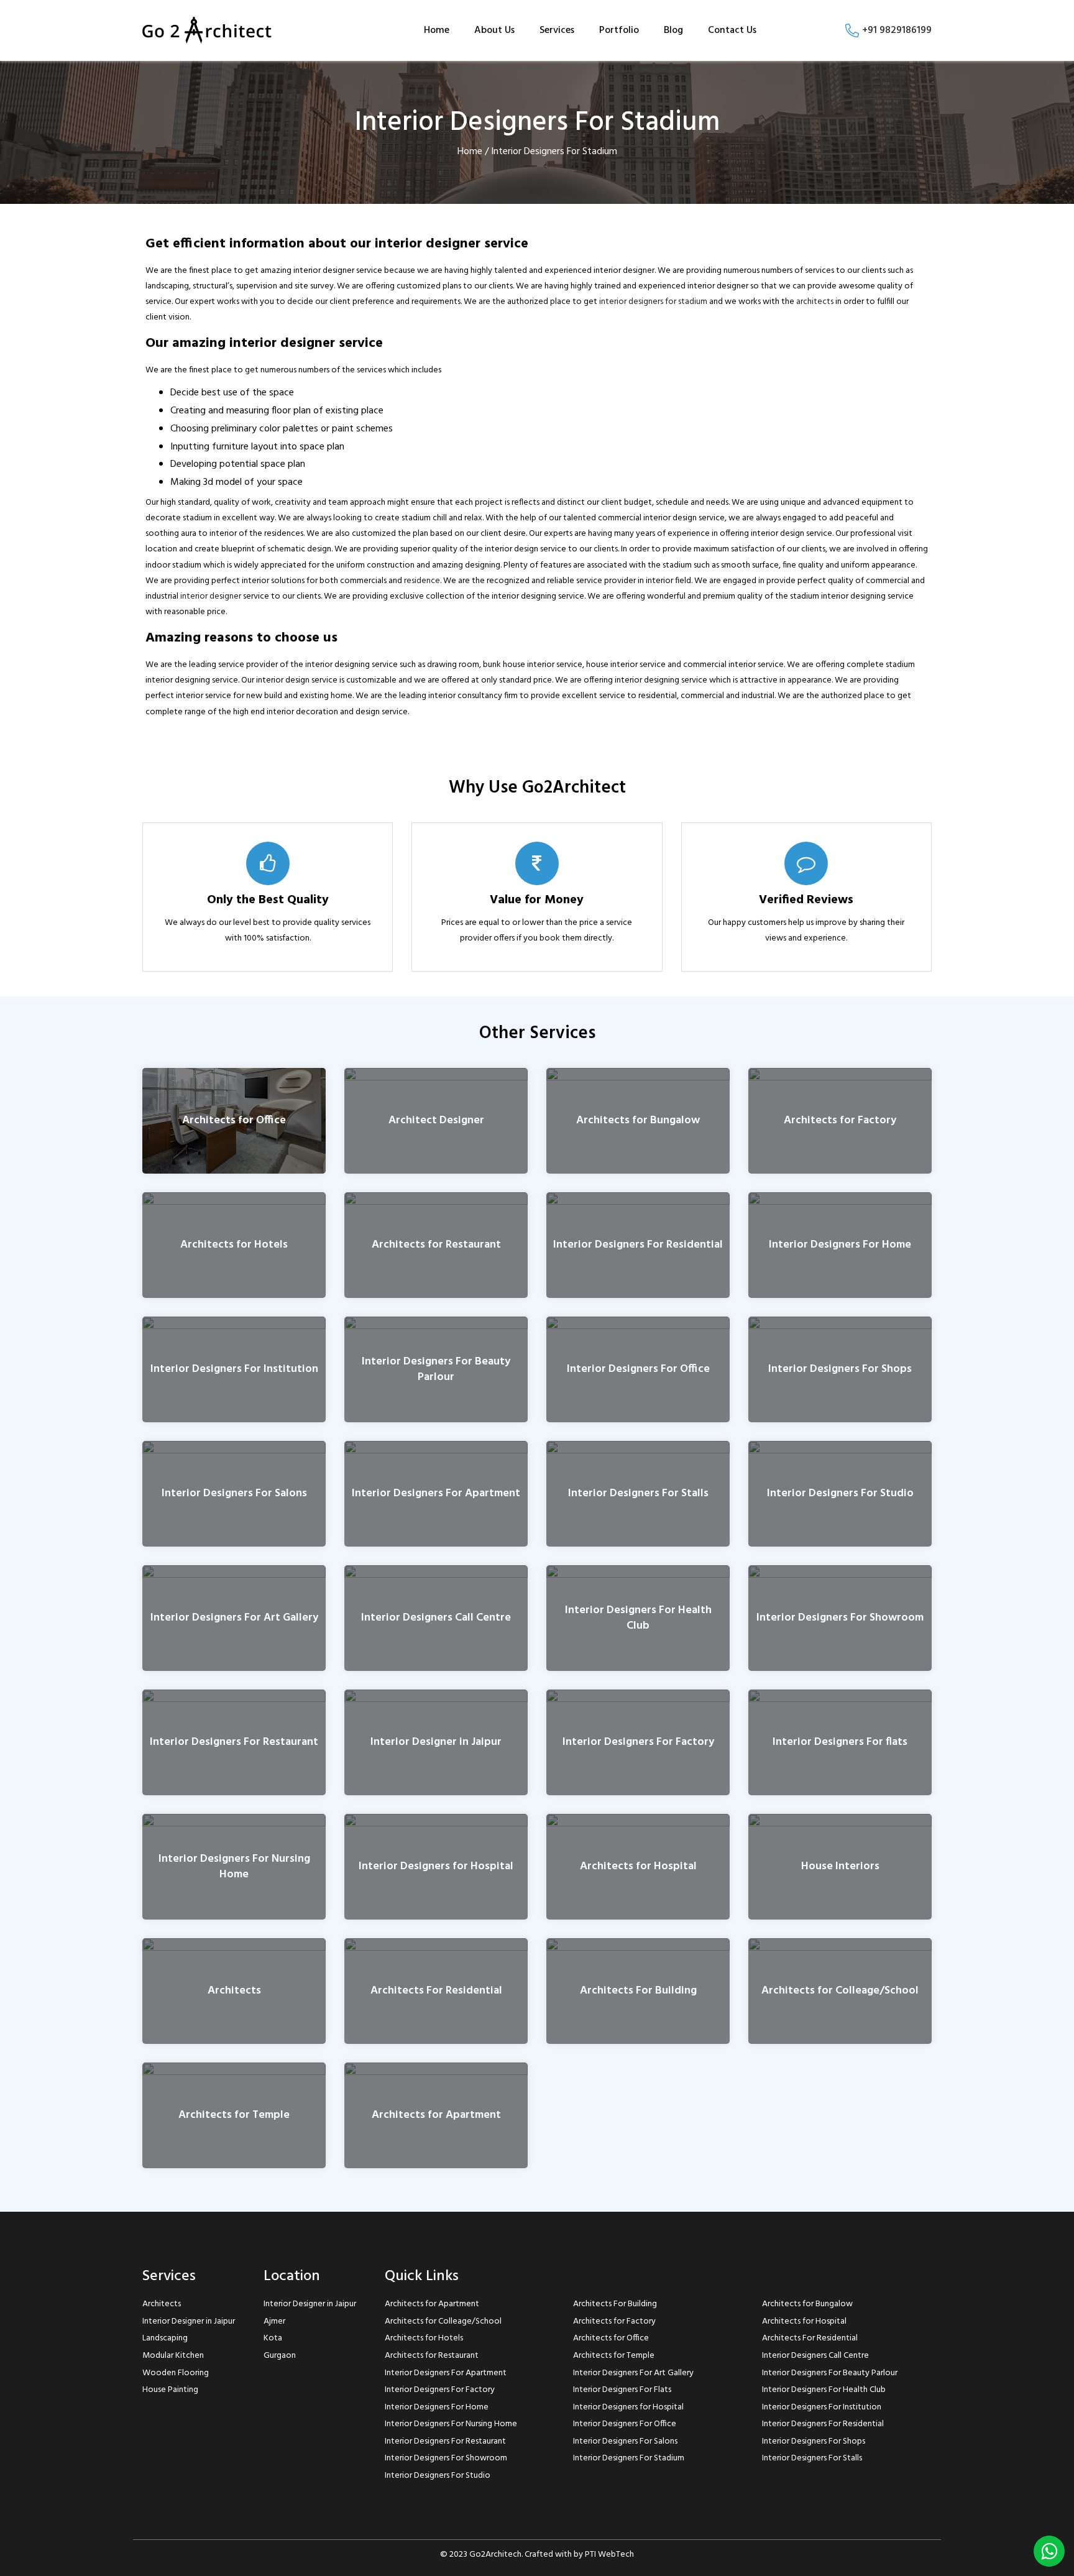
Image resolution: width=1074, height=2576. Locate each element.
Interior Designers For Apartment (436, 1494)
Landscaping (165, 2338)
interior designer (211, 596)
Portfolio (619, 30)
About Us (494, 30)
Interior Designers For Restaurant (234, 1743)
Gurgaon (280, 2356)
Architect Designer (436, 1121)
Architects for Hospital (638, 1867)
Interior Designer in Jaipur (436, 1743)
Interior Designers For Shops (840, 1370)
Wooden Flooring (176, 2373)
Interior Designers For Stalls (638, 1494)
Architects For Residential (436, 1991)
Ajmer (274, 2321)
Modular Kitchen (173, 2356)
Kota (273, 2338)
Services (557, 30)
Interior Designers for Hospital (436, 1867)
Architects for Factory (840, 1121)
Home (437, 30)
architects (815, 302)
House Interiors (840, 1867)
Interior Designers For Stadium (629, 2458)
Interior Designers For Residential (638, 1245)
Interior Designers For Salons (234, 1494)
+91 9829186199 (896, 30)
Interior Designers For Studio (840, 1494)
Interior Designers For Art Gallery (234, 1618)
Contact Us (732, 30)
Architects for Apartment (436, 2116)
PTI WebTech (609, 2555)
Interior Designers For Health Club (638, 1618)
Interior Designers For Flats (622, 2390)
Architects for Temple (234, 2116)
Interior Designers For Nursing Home (234, 1867)
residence (422, 581)
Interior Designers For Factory (638, 1743)
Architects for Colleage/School (840, 1991)
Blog (673, 30)
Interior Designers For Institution (234, 1370)
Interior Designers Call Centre (436, 1618)
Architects (234, 1991)
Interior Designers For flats (840, 1743)
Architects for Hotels (234, 1245)
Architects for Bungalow (638, 1121)
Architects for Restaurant (436, 1245)
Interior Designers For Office (638, 1370)
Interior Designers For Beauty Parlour (436, 1369)
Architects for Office (234, 1121)
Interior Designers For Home (840, 1245)
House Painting (170, 2390)
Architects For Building (638, 1991)
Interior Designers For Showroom (840, 1618)
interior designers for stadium (653, 302)
